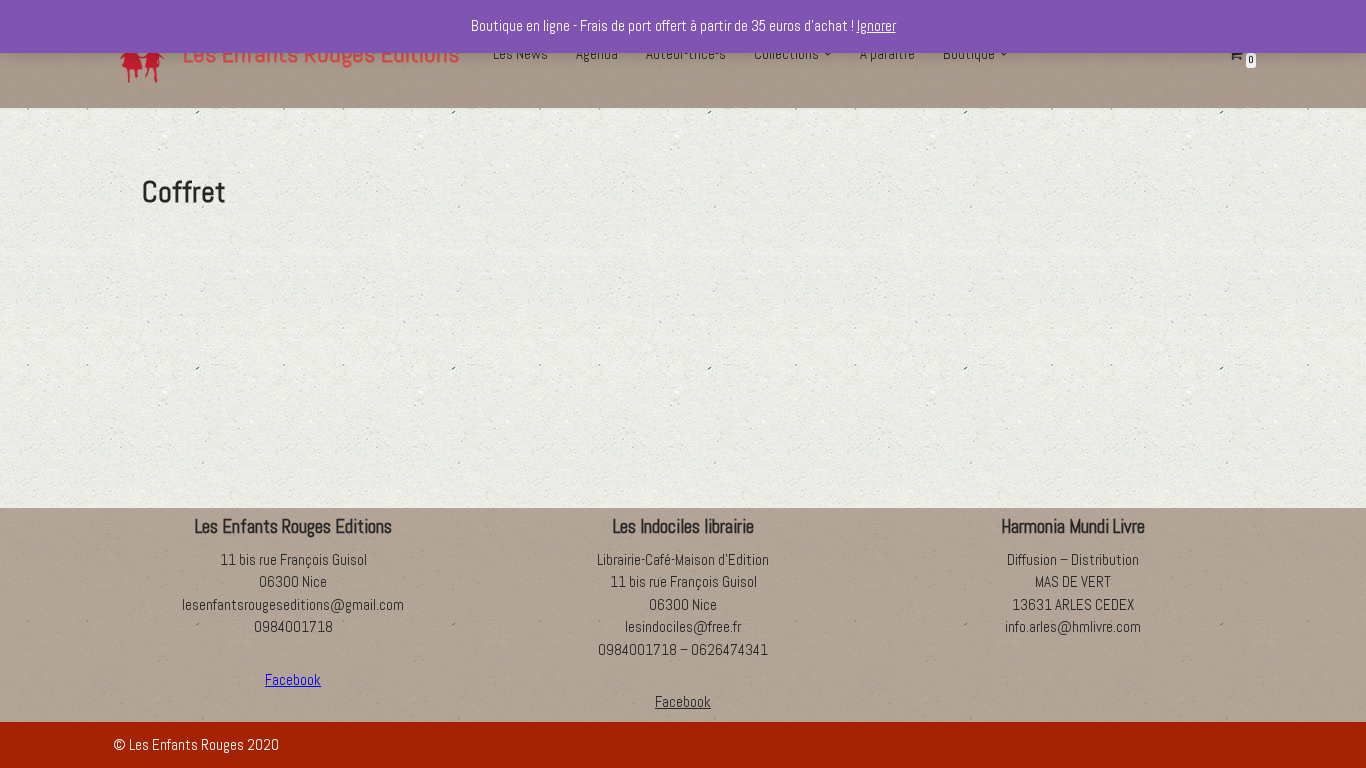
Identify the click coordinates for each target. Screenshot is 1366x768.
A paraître (887, 53)
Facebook (683, 701)
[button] (828, 54)
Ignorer (876, 25)
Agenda (597, 53)
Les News (520, 53)
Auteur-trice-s (686, 53)
